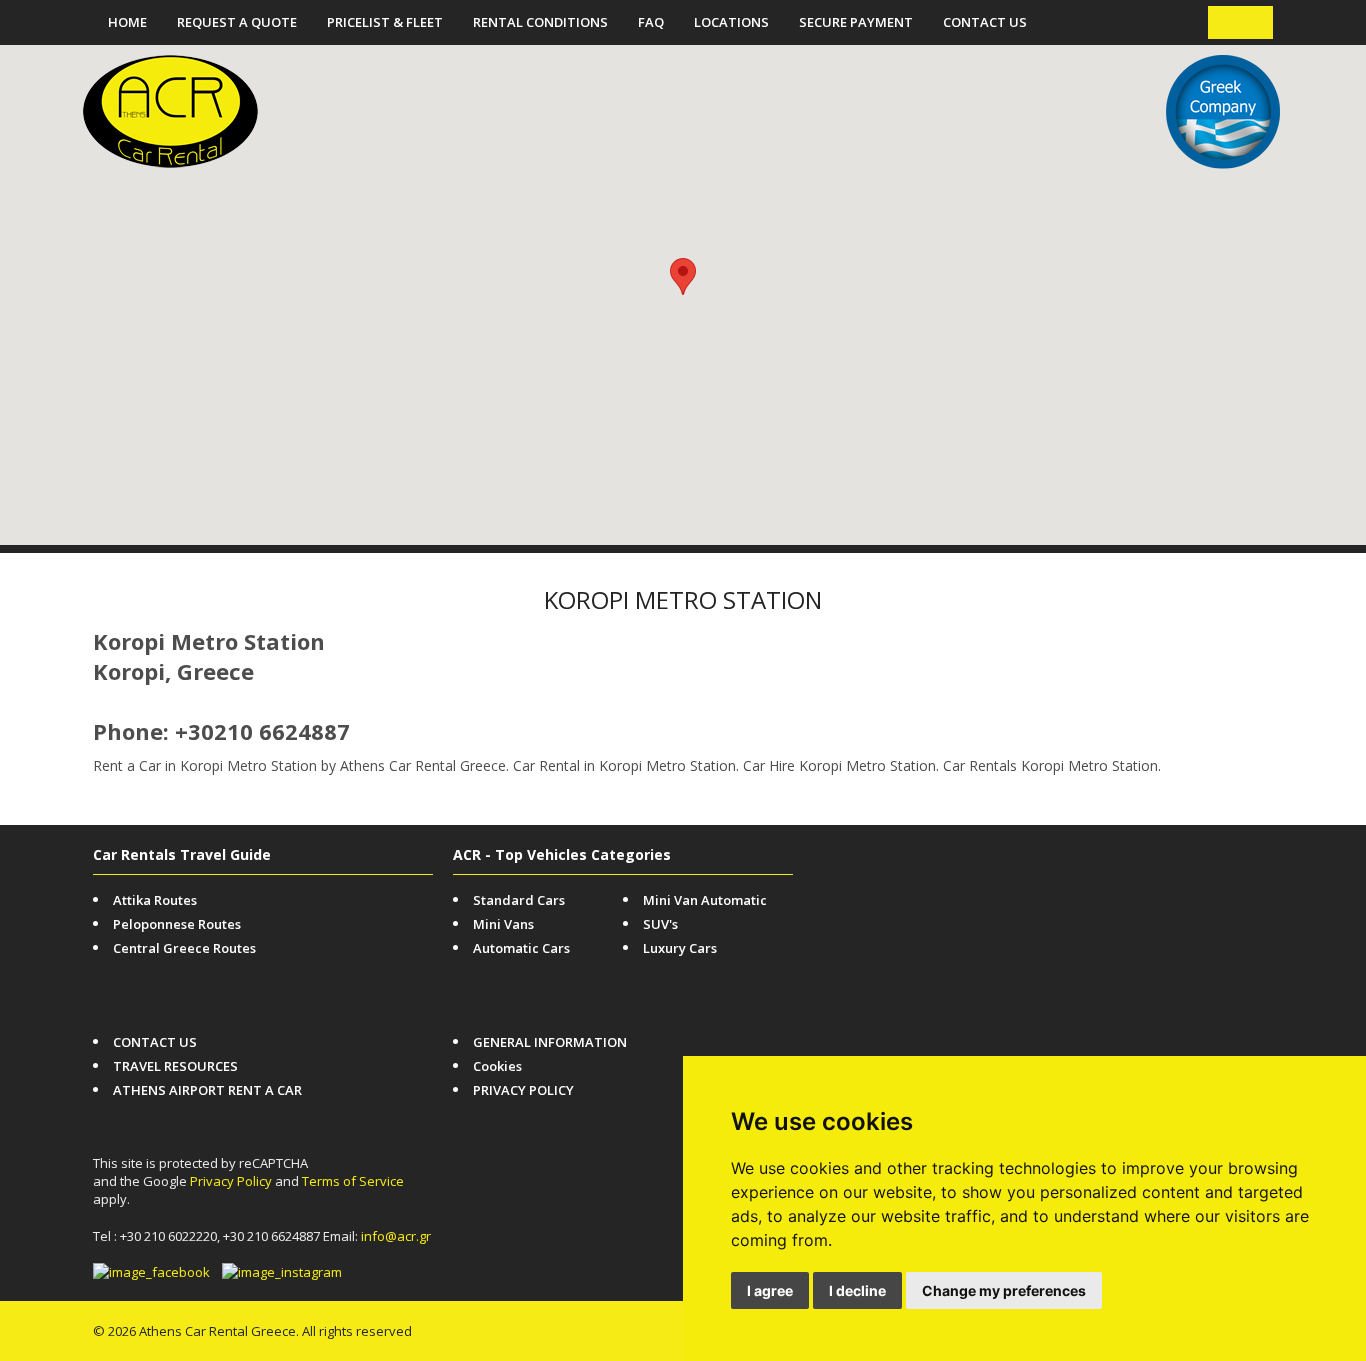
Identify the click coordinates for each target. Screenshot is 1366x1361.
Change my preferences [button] (1004, 1290)
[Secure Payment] (1179, 864)
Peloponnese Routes (177, 924)
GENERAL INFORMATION (550, 1042)
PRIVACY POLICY (523, 1090)
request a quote (237, 22)
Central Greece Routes (184, 948)
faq (651, 22)
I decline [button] (857, 1290)
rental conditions (540, 22)
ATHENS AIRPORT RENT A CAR (207, 1090)
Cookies (497, 1066)
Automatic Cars (521, 948)
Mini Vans (503, 924)
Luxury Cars (680, 948)
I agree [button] (770, 1290)
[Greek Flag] (1255, 22)
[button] (683, 276)
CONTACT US (985, 22)
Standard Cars (519, 900)
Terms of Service (353, 1181)
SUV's (660, 924)
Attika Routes (155, 900)
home (127, 22)
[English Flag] (1225, 22)
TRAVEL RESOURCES (175, 1066)
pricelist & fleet (385, 22)
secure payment (856, 22)
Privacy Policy (231, 1181)
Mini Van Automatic (705, 900)
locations (731, 22)
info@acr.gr (396, 1236)
